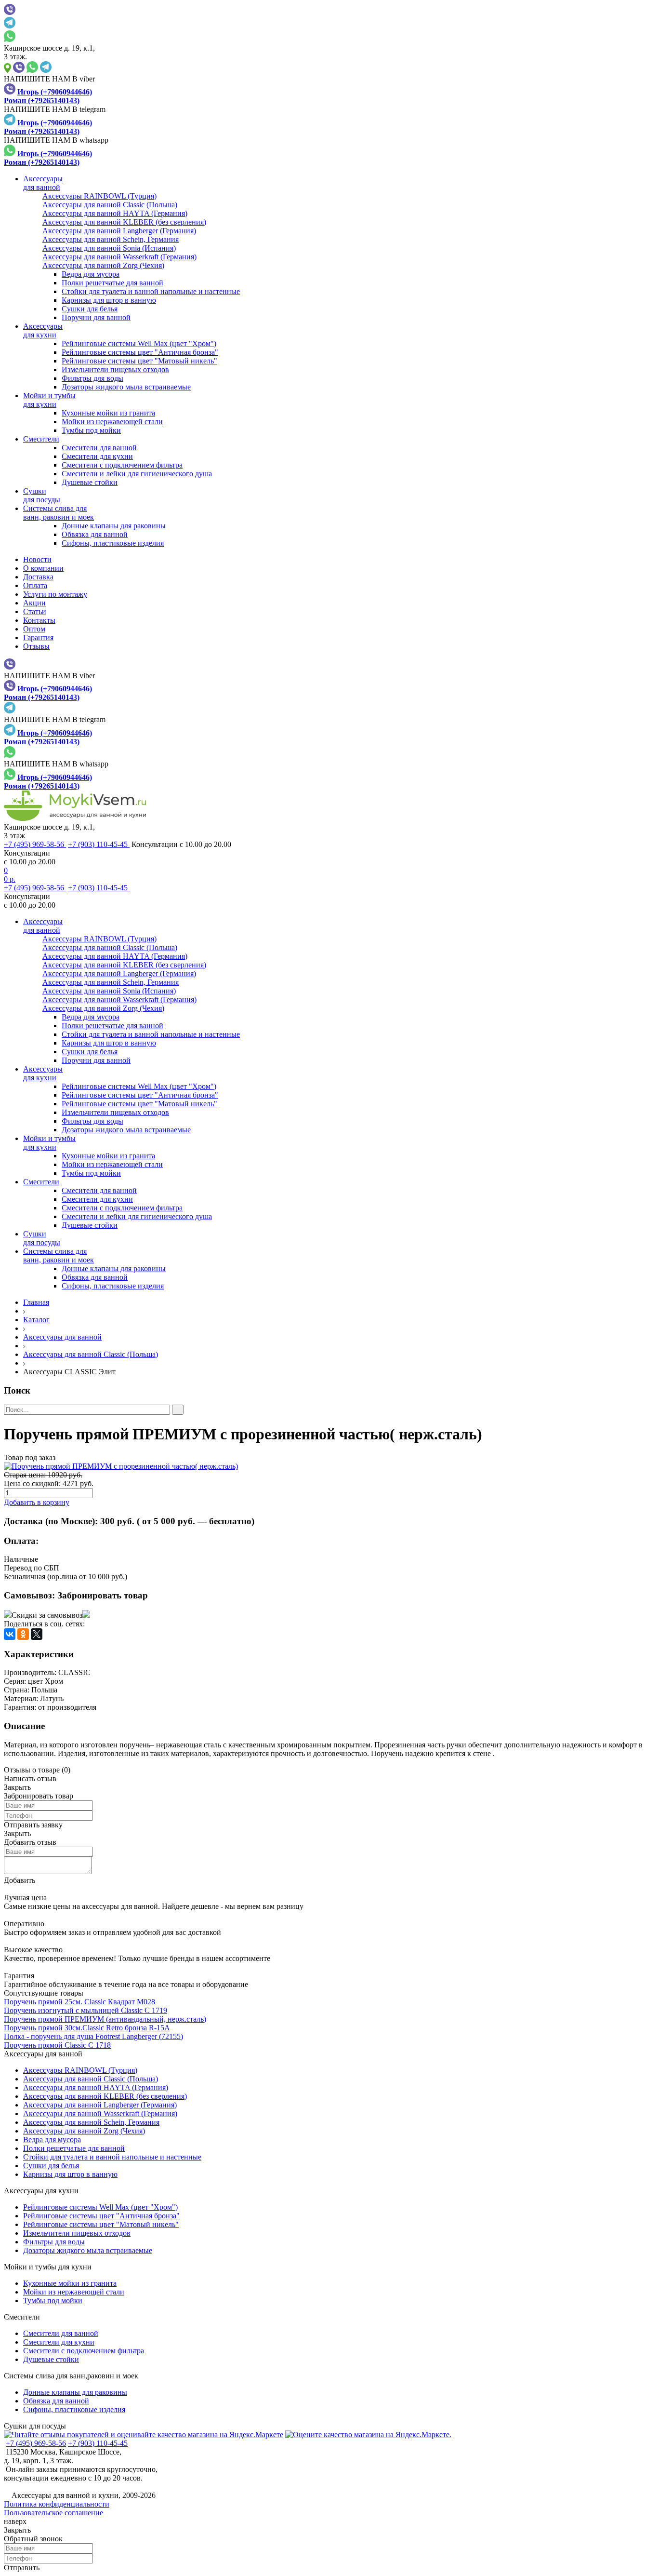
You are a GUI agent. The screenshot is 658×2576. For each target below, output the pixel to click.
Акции (34, 603)
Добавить (20, 1880)
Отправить (22, 2568)
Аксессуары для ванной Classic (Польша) (91, 1354)
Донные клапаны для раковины (114, 526)
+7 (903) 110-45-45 (99, 844)
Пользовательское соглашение (53, 2513)
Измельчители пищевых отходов (115, 369)
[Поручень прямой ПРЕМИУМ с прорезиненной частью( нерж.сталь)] (329, 1466)
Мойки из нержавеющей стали (112, 422)
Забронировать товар (103, 1595)
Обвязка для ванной (95, 534)
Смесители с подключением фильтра (122, 465)
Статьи (35, 611)
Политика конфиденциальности (57, 2504)
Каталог (36, 1320)
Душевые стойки (90, 482)
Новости (37, 559)
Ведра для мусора (91, 274)
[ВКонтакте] (10, 1634)
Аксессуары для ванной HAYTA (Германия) (96, 2087)
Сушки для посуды (35, 2426)
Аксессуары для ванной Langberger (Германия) (100, 2105)
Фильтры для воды (92, 378)
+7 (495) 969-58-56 (35, 844)
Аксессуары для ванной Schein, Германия (91, 2122)
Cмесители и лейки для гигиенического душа (137, 474)
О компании (43, 568)
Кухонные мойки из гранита (108, 413)
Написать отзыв (30, 1778)
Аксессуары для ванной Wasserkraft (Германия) (100, 2113)
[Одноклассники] (23, 1634)
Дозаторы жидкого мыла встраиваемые (126, 387)
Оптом (34, 629)
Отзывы (36, 646)
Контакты (39, 620)
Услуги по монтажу (55, 594)
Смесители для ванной (99, 448)
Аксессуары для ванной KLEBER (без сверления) (105, 2096)
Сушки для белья (90, 309)
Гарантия (38, 637)
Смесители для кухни (97, 456)
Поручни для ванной (96, 317)
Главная (36, 1302)
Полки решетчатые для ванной (112, 283)
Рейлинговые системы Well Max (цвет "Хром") (139, 343)
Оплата (35, 585)
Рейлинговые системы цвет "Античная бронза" (140, 352)
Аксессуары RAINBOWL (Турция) (80, 2070)
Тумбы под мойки (91, 430)
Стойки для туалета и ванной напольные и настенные (151, 291)
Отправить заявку (33, 1825)
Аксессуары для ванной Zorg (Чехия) (84, 2131)
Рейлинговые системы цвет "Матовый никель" (139, 361)
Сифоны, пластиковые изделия (113, 543)
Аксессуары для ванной (62, 1337)
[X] (37, 1634)
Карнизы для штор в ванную (109, 300)
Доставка (38, 577)
